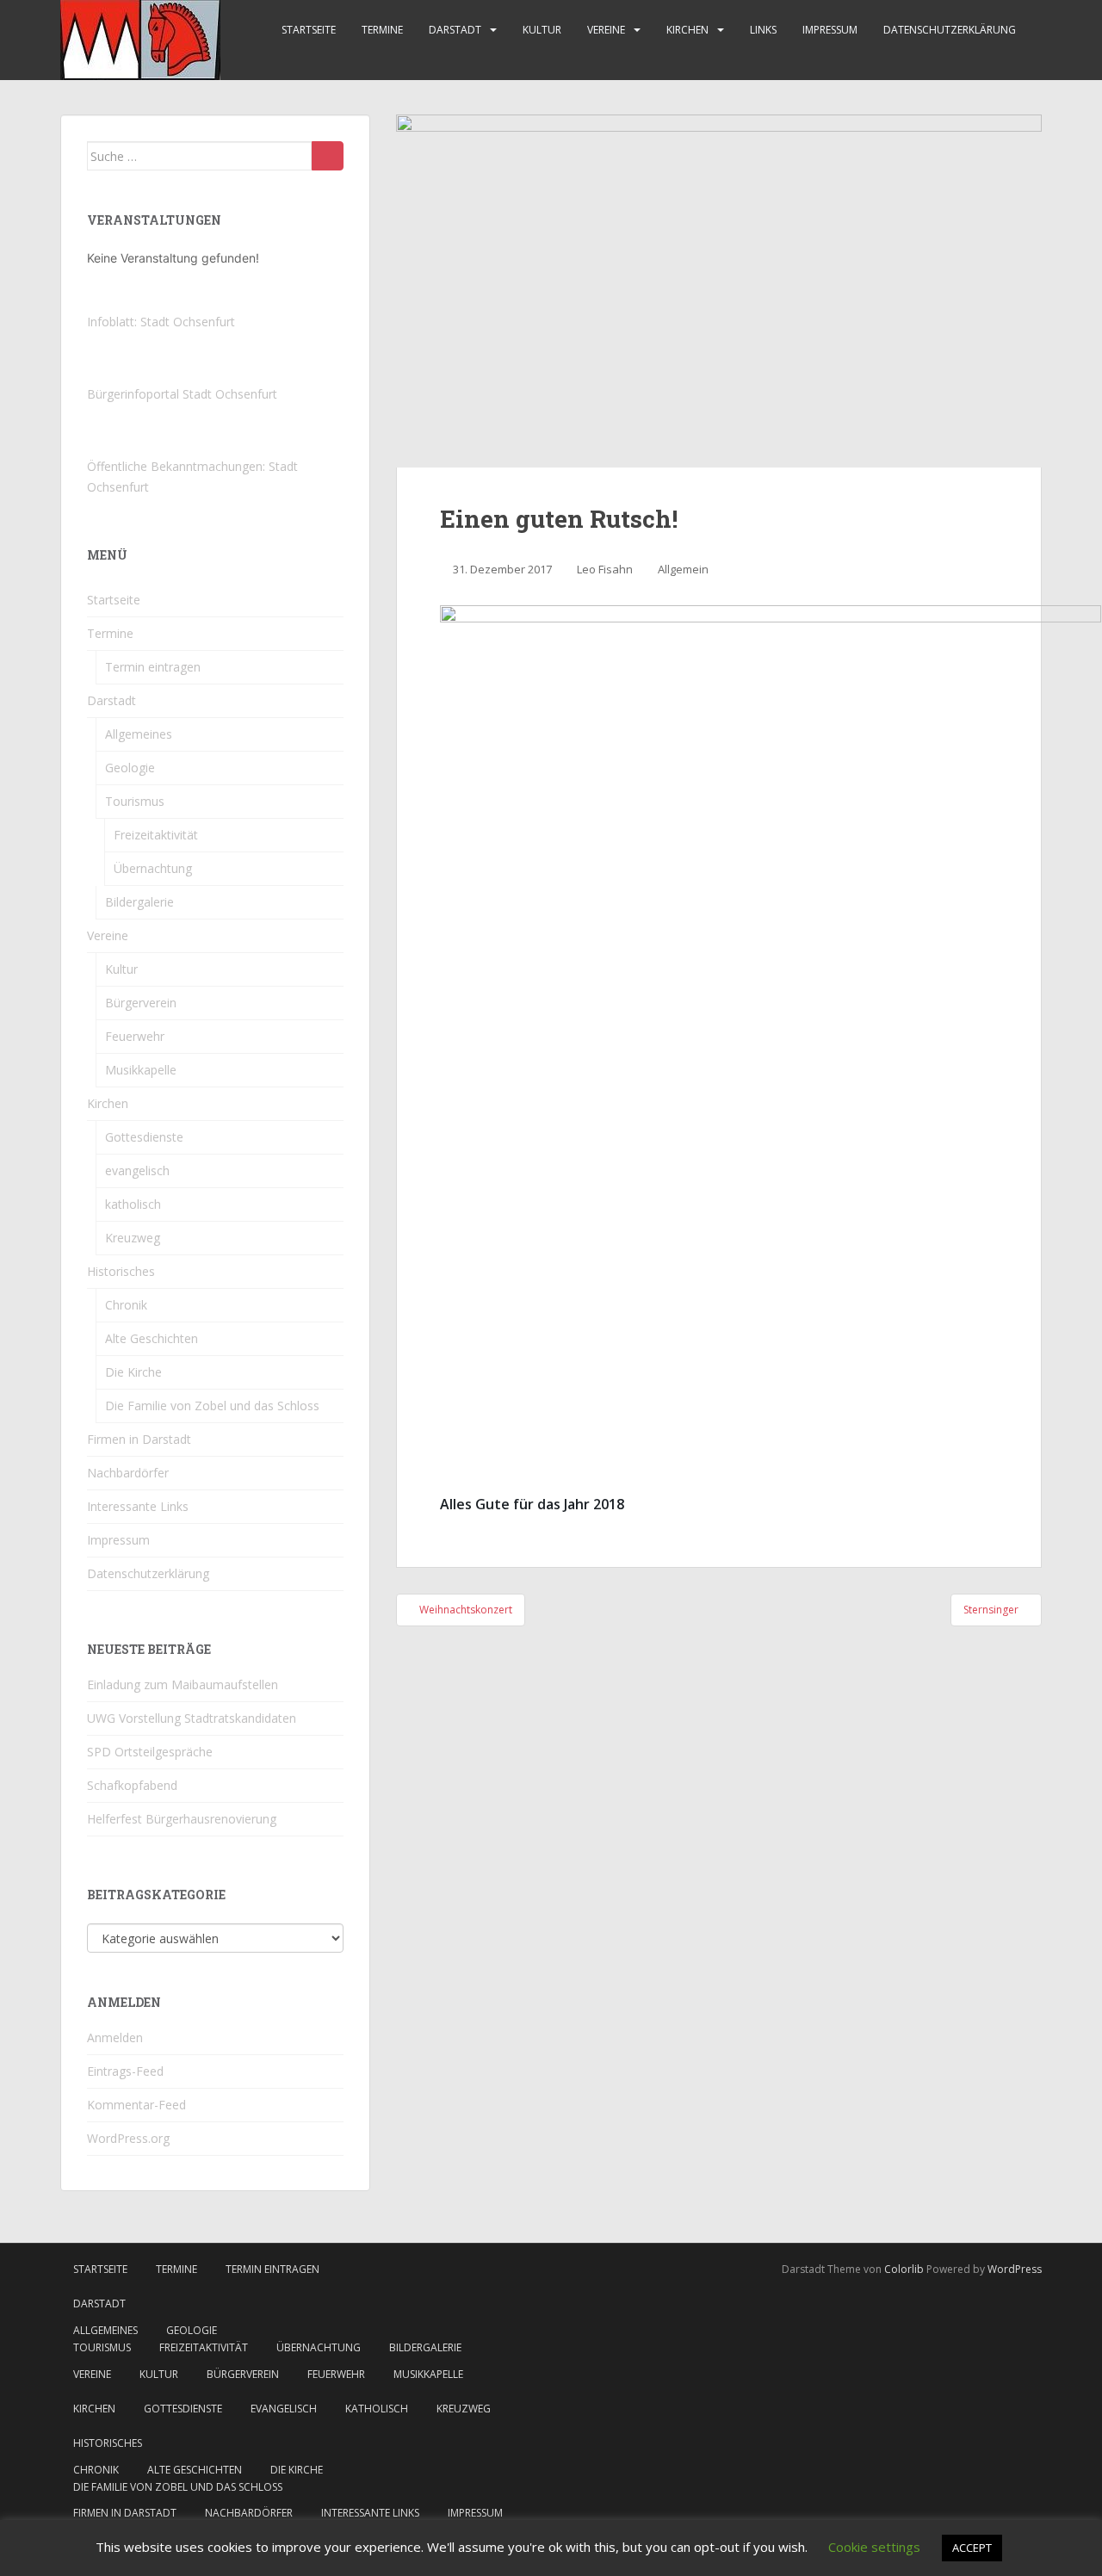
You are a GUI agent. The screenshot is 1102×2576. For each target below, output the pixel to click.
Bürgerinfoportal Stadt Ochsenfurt (182, 394)
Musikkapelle (141, 1070)
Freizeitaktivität (156, 835)
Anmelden (115, 2037)
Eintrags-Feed (125, 2071)
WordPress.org (128, 2138)
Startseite (309, 30)
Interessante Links (138, 1506)
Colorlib (904, 2269)
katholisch (133, 1204)
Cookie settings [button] (874, 2547)
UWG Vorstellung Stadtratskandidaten (192, 1718)
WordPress (1015, 2269)
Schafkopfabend (132, 1785)
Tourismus (135, 801)
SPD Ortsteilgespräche (150, 1752)
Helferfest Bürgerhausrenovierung (182, 1819)
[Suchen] (328, 156)
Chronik (126, 1305)
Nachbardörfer (128, 1473)
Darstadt (455, 30)
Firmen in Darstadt (139, 1439)
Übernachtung (153, 868)
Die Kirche (133, 1372)
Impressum (830, 30)
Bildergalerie (139, 902)
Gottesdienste (144, 1137)
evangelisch (137, 1170)
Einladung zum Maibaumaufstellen (183, 1684)
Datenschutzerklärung (950, 30)
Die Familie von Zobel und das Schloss (212, 1406)
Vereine (606, 30)
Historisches (121, 1271)
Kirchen (687, 30)
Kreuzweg (133, 1238)
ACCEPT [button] (972, 2548)
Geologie (130, 768)
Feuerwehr (135, 1036)
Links (763, 30)
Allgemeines (139, 734)
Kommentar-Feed (136, 2105)
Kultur (542, 30)
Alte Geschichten (152, 1338)
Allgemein (683, 569)
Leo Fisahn (605, 569)
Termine (382, 30)
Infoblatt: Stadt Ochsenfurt (161, 322)
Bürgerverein (141, 1003)
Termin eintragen (153, 667)
